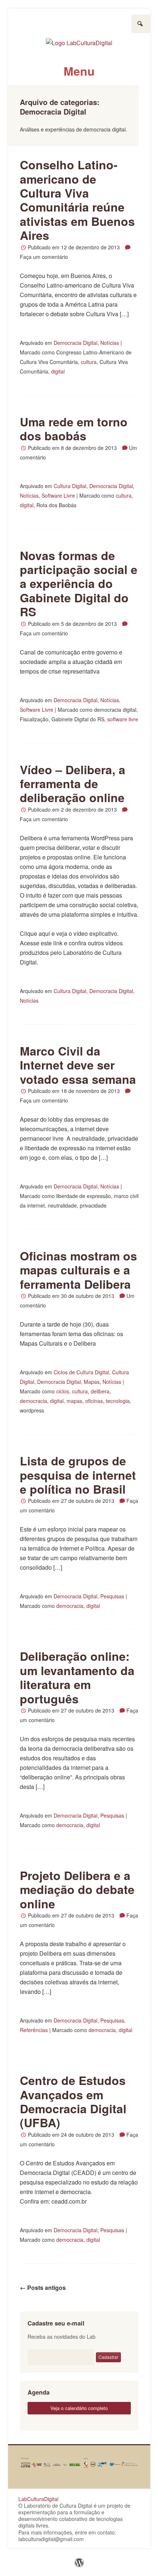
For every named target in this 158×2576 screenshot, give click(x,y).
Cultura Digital (70, 486)
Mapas (92, 1382)
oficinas (94, 1401)
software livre (123, 719)
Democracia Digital (76, 343)
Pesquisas (112, 1596)
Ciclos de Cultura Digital (81, 1372)
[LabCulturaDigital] (79, 40)
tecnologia (118, 1401)
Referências (34, 2030)
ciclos (63, 1391)
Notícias (110, 343)
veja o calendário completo (79, 2408)
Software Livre (58, 495)
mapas (74, 1401)
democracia (33, 1401)
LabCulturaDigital (38, 2499)
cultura (89, 362)
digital (58, 371)
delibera (100, 1391)
